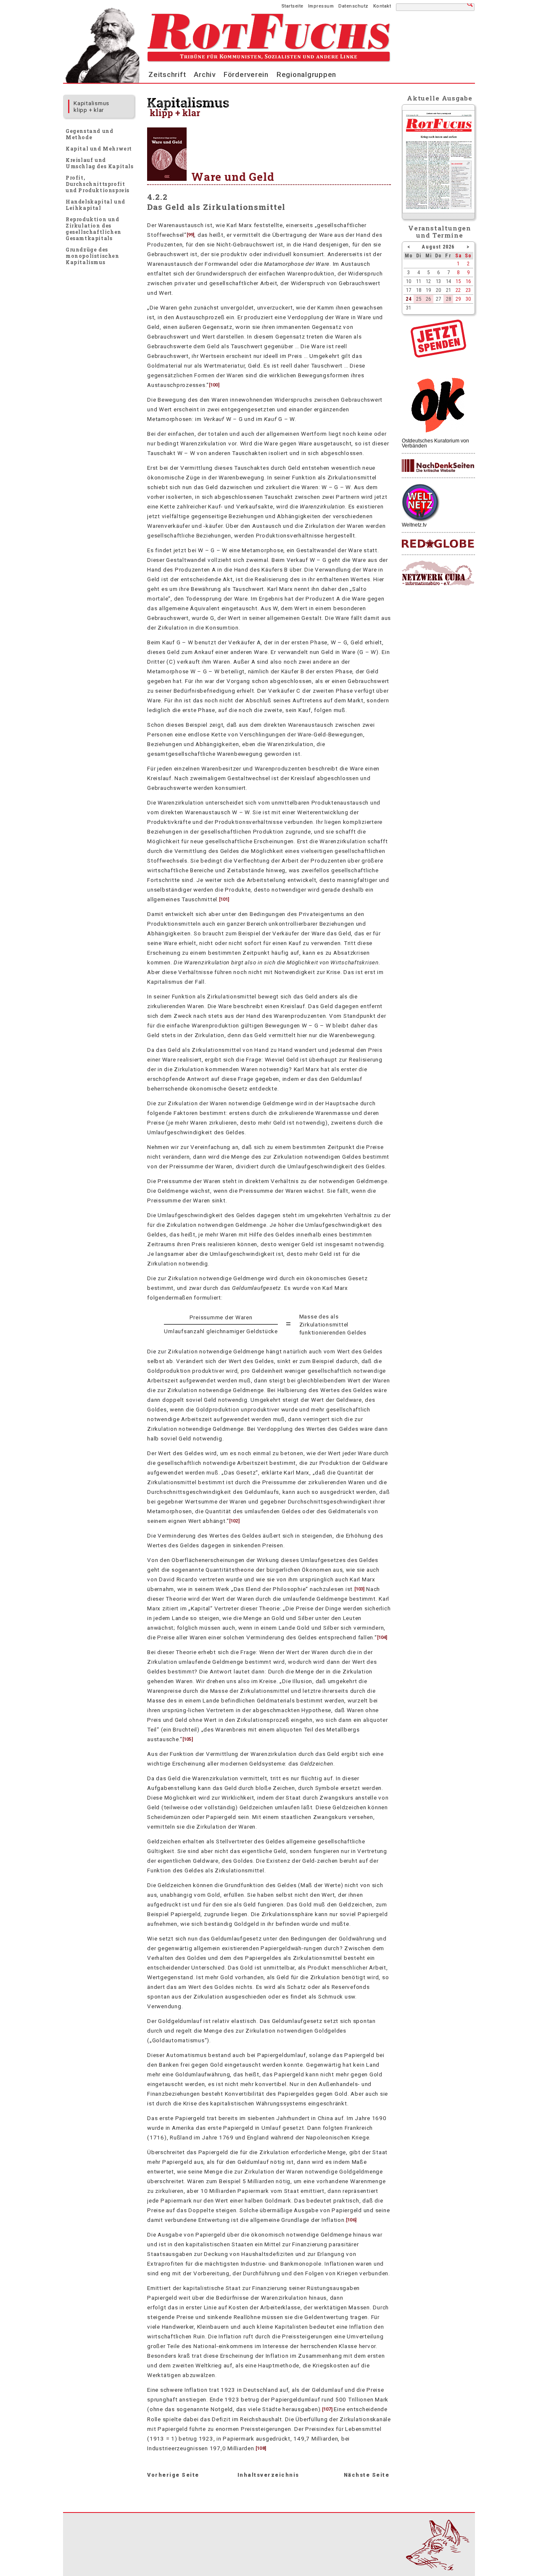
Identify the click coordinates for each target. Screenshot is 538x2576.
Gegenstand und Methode (89, 134)
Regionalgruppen (306, 74)
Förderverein (246, 74)
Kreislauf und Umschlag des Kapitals (100, 163)
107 (327, 2410)
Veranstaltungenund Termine (440, 232)
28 (448, 299)
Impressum (321, 6)
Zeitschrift (167, 74)
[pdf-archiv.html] (439, 211)
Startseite (293, 6)
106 (351, 2220)
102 (234, 1521)
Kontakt (382, 6)
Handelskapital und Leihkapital (95, 205)
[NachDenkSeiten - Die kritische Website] (438, 466)
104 (382, 1637)
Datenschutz (353, 6)
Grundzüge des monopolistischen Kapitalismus (92, 256)
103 (359, 1589)
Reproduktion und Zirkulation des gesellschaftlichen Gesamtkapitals (94, 229)
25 (419, 299)
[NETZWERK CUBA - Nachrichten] (438, 573)
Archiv (205, 74)
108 (261, 2448)
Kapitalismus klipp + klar (91, 106)
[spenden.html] (438, 355)
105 (187, 1739)
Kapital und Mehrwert (99, 148)
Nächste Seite (367, 2475)
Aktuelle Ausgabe (440, 98)
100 (214, 385)
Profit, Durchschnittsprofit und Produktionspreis (98, 184)
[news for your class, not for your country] (438, 544)
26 (428, 299)
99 (190, 235)
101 (224, 899)
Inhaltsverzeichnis (268, 2475)
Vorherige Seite (173, 2475)
